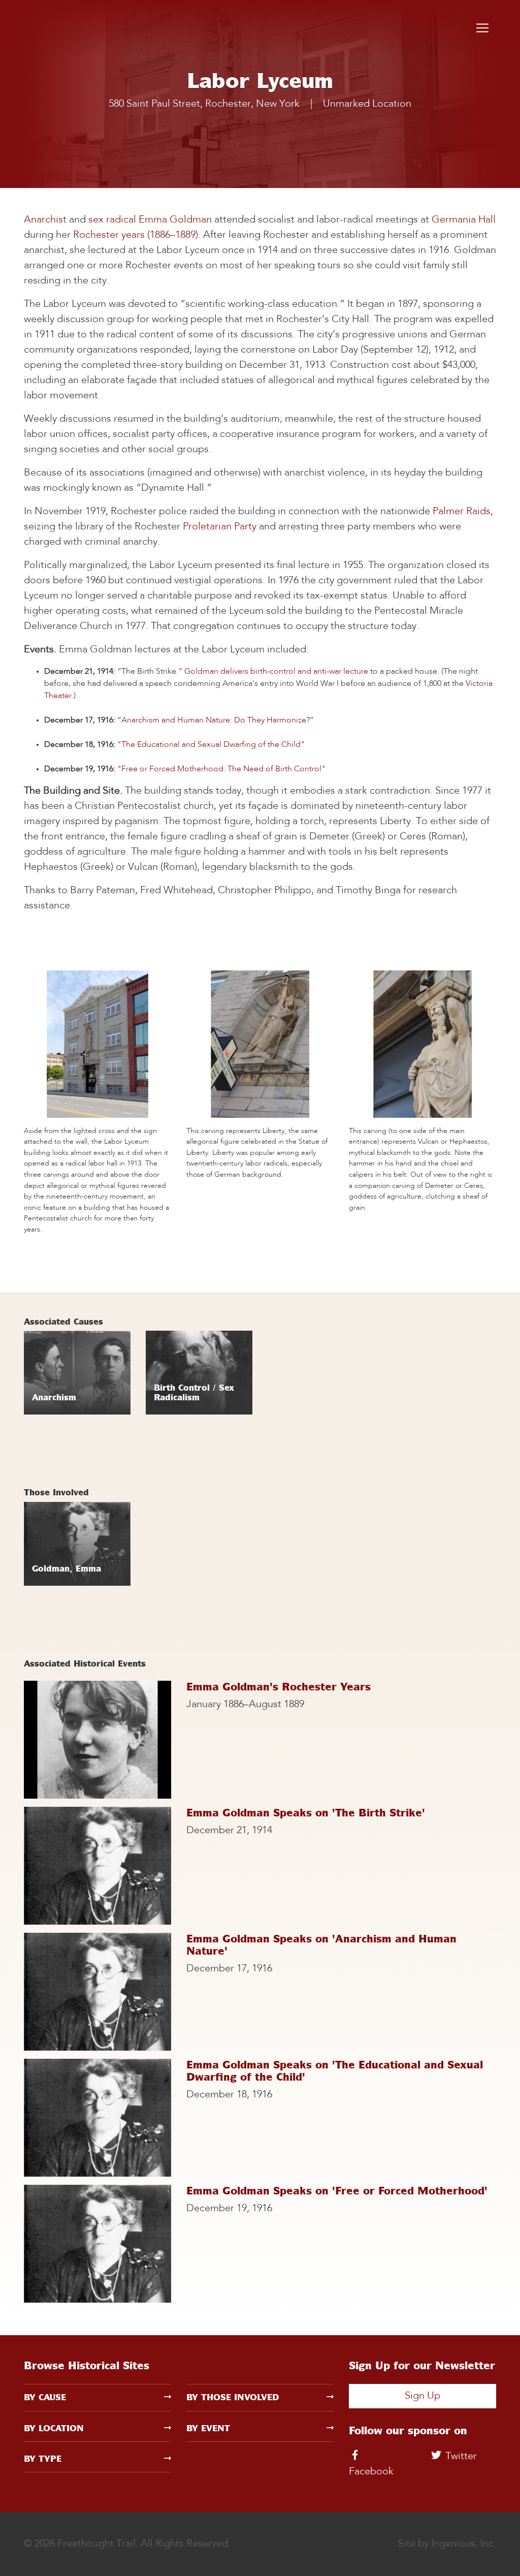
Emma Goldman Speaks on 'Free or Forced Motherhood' (337, 2191)
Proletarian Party (220, 527)
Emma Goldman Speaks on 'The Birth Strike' (306, 1813)
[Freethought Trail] (64, 28)
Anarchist (45, 220)
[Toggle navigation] (482, 28)
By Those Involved (233, 2397)
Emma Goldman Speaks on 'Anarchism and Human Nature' (321, 1945)
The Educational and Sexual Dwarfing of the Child (211, 745)
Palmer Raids (462, 512)
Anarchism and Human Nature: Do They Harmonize (214, 720)
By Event (208, 2428)
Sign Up (422, 2396)
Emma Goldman (175, 220)
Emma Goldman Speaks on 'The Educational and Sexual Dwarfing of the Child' (335, 2071)
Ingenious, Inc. (464, 2544)
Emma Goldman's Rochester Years (279, 1687)
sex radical (112, 220)
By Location (54, 2428)
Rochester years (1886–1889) (136, 235)
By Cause (45, 2397)
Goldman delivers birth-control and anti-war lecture (277, 672)
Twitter (460, 2457)
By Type (43, 2459)
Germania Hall (464, 220)
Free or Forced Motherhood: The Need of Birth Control (221, 769)
